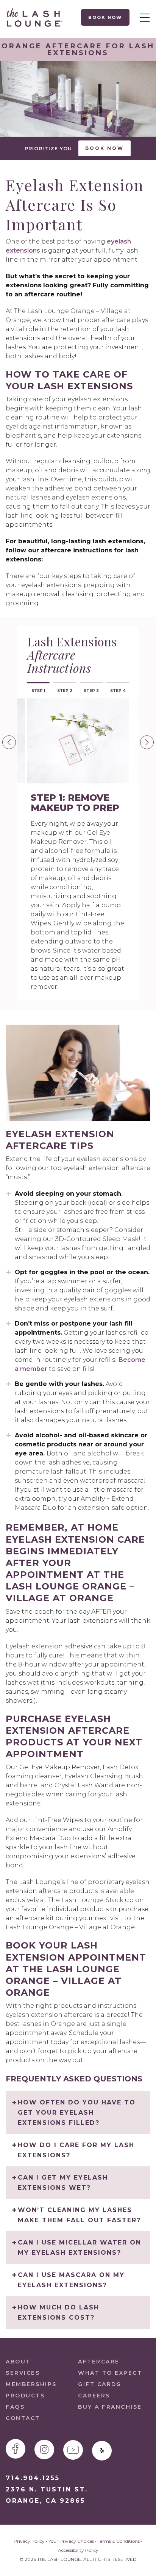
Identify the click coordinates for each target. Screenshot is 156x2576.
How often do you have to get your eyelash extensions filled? (77, 2113)
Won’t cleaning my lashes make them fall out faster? (79, 2215)
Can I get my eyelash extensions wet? (63, 2183)
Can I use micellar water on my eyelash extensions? (80, 2248)
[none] (9, 742)
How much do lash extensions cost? (58, 2312)
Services (23, 2373)
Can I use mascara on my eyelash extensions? (71, 2280)
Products (25, 2396)
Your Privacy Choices (71, 2541)
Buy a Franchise (110, 2407)
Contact (23, 2418)
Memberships (31, 2384)
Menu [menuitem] (143, 17)
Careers (94, 2396)
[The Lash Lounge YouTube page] (73, 2450)
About (18, 2362)
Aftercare (99, 2362)
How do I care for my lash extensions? (76, 2150)
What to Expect (110, 2373)
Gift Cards (99, 2384)
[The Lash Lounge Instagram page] (44, 2450)
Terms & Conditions (119, 2541)
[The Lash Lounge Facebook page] (16, 2449)
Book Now (105, 17)
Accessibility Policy (78, 2550)
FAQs (15, 2407)
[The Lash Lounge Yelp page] (102, 2451)
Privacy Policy (29, 2541)
